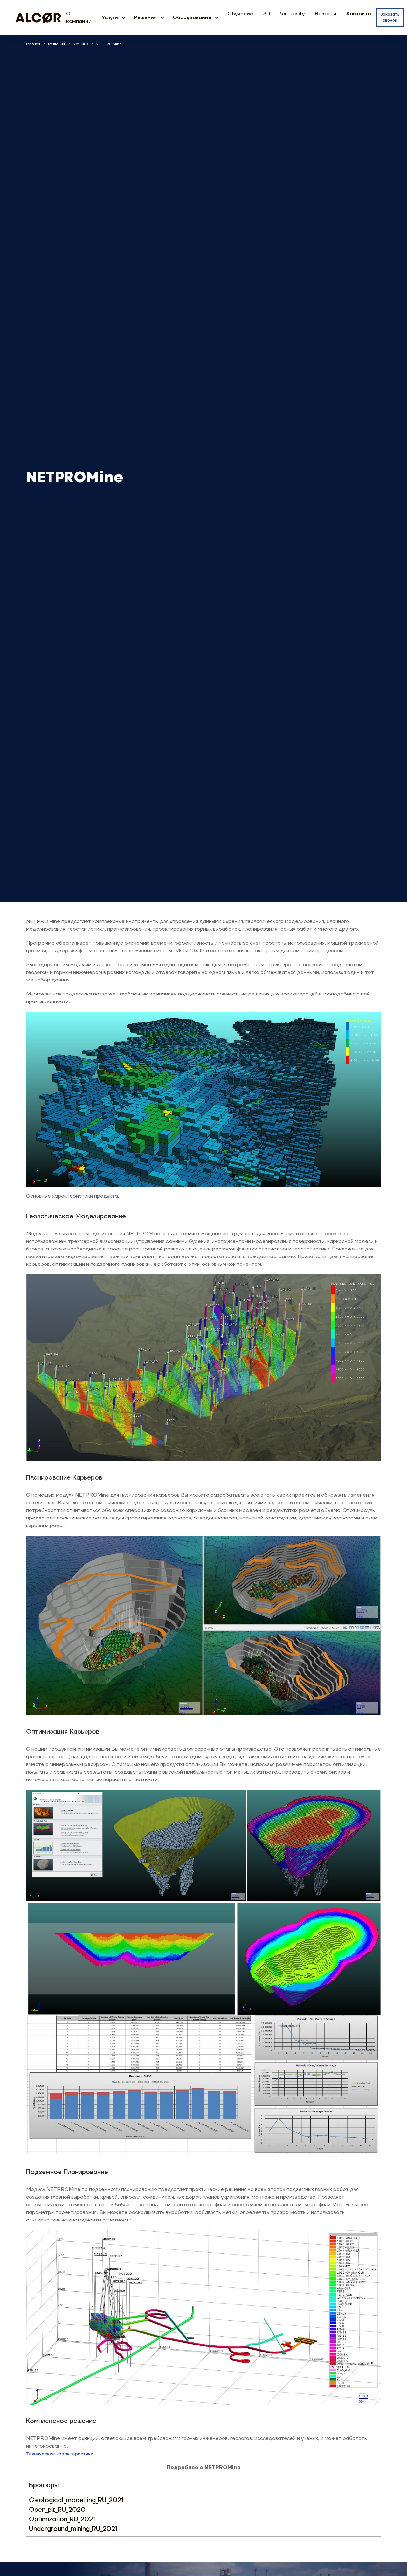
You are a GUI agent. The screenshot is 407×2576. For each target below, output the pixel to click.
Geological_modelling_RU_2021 (76, 2500)
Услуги (110, 17)
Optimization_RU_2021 (62, 2519)
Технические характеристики (60, 2454)
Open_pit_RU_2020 (57, 2510)
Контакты (359, 14)
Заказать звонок (390, 17)
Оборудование (192, 17)
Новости (326, 14)
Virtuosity (292, 14)
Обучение (240, 14)
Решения (145, 17)
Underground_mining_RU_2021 (73, 2529)
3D (267, 14)
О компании (79, 17)
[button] (123, 17)
